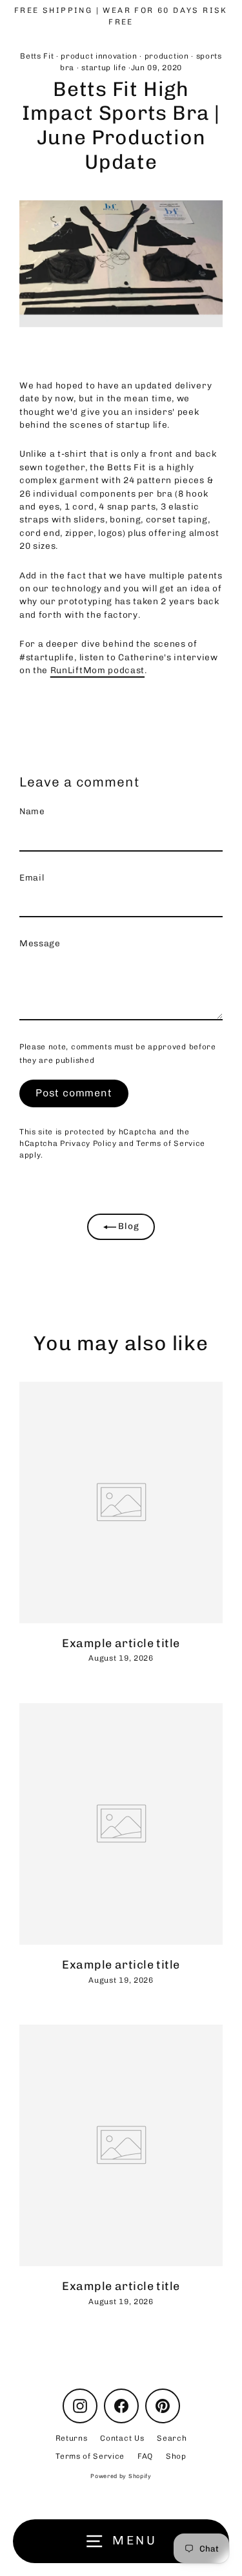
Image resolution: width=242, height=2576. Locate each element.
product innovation (99, 56)
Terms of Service (171, 1143)
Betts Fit (37, 56)
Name (32, 811)
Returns (72, 2438)
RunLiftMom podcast (97, 670)
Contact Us (122, 2438)
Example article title (121, 1643)
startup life (104, 68)
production (167, 56)
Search (172, 2438)
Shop (176, 2456)
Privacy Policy (88, 1143)
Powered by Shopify (121, 2476)
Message (40, 943)
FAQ (145, 2456)
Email (32, 877)
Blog (127, 1226)
